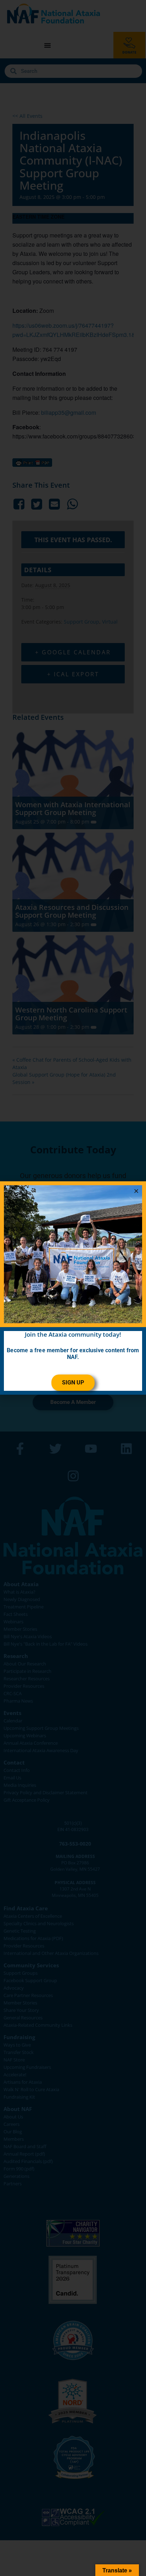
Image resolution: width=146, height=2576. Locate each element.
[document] (73, 1288)
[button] (136, 1191)
